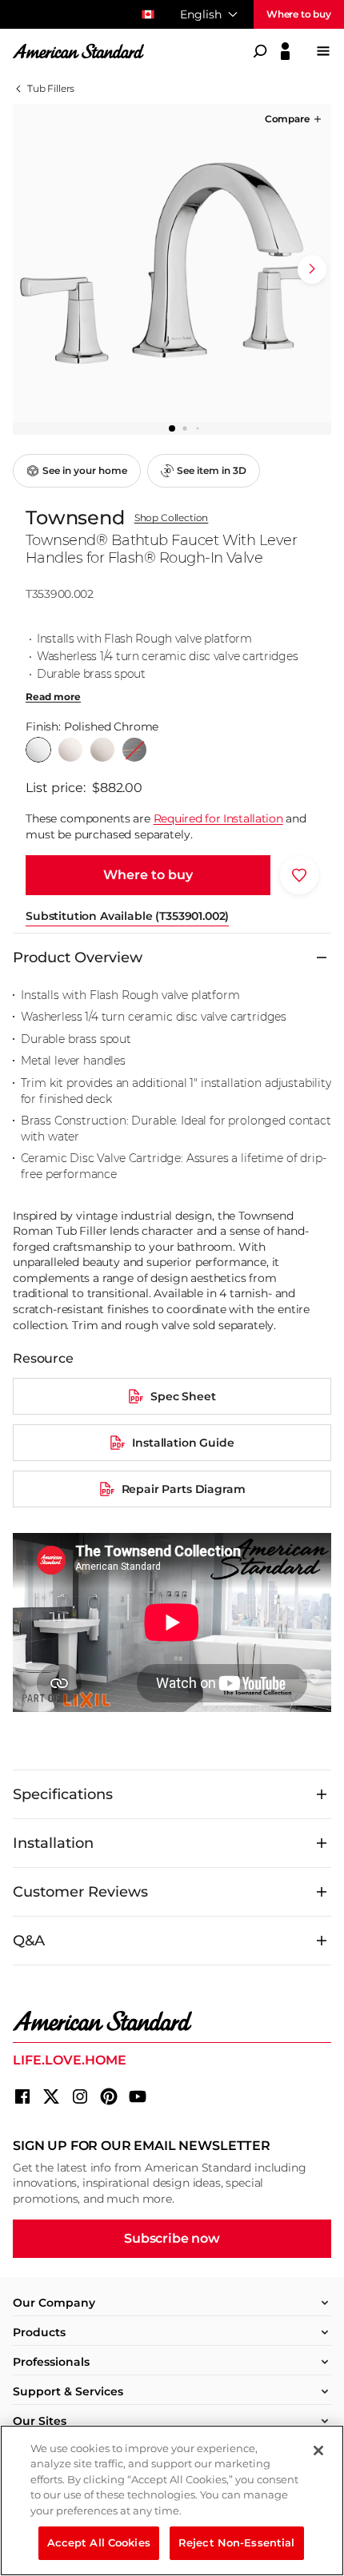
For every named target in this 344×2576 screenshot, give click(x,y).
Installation (53, 1843)
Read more (53, 697)
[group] (172, 263)
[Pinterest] (109, 2096)
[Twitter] (51, 2096)
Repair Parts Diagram (184, 1489)
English (201, 14)
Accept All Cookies (99, 2542)
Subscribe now (172, 2238)
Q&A (29, 1941)
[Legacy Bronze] (134, 750)
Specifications (63, 1794)
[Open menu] (323, 51)
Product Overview (78, 958)
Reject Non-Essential (237, 2542)
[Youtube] (138, 2096)
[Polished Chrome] (38, 750)
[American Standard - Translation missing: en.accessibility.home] (172, 2021)
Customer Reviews (80, 1892)
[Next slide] (312, 269)
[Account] (285, 51)
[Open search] (260, 51)
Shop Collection (172, 518)
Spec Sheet (183, 1396)
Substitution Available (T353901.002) (127, 916)
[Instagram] (80, 2096)
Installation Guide (183, 1443)
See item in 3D (212, 470)
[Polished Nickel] (70, 750)
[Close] (318, 2451)
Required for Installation (218, 818)
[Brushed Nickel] (102, 750)
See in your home (85, 470)
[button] (294, 119)
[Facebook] (22, 2096)
